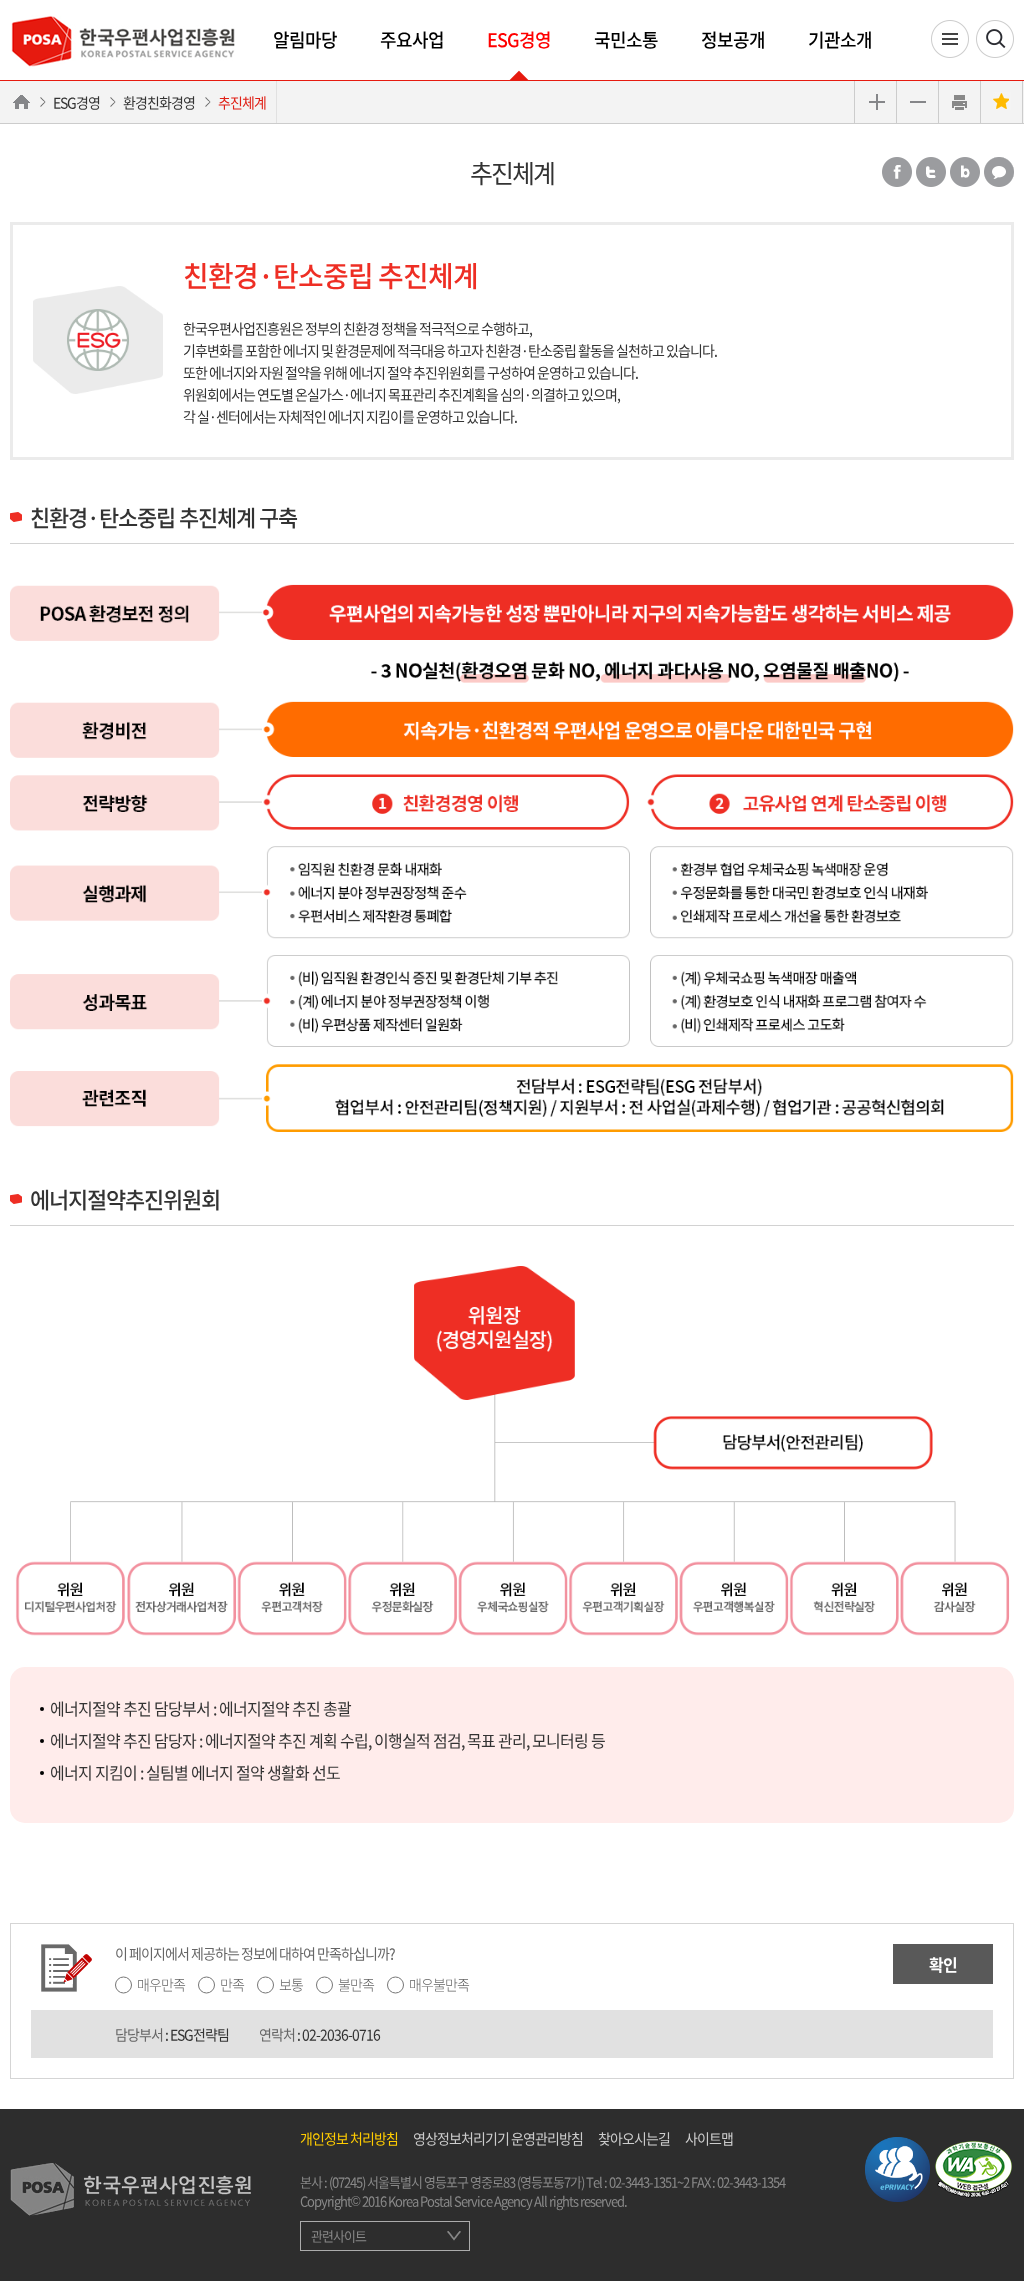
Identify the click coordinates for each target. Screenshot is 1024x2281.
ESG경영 (519, 39)
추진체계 (242, 102)
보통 (291, 1984)
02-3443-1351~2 (649, 2181)
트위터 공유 (931, 172)
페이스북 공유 (897, 172)
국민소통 (626, 39)
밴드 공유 (965, 172)
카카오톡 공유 (999, 172)
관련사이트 (338, 2235)
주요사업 (412, 39)
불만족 (356, 1984)
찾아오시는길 (634, 2138)
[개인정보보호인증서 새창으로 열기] (897, 2166)
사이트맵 (709, 2138)
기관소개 (840, 39)
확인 (943, 1964)
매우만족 (161, 1984)
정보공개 (733, 39)
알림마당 (305, 39)
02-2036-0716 (341, 2034)
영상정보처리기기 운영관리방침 (498, 2138)
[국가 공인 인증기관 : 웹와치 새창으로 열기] (973, 2166)
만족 (232, 1984)
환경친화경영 (159, 102)
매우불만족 (439, 1984)
